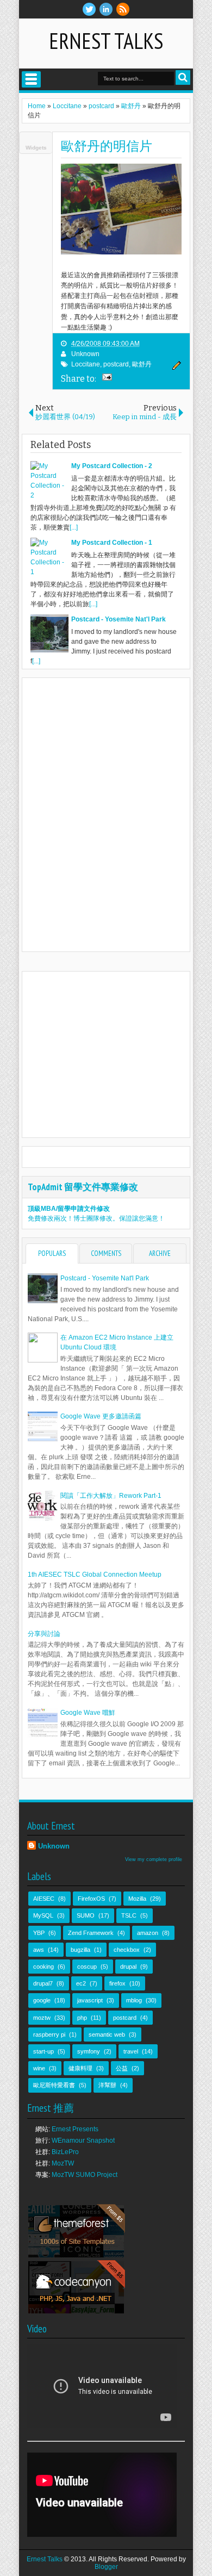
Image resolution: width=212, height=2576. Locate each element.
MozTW (63, 2163)
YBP (39, 1933)
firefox (117, 1983)
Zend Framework (91, 1933)
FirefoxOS (91, 1899)
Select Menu (31, 79)
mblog (134, 2000)
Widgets (36, 148)
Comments (106, 1253)
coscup (87, 1967)
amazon (148, 1933)
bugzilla (80, 1950)
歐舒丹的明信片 (107, 146)
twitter (89, 9)
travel (131, 2051)
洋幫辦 (107, 2085)
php (82, 2018)
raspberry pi (49, 2034)
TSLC (129, 1915)
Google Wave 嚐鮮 (88, 1713)
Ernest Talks (106, 41)
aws (39, 1950)
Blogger (106, 2567)
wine (39, 2068)
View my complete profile (154, 1859)
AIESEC (44, 1899)
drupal (128, 1967)
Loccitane (86, 364)
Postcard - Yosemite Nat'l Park (105, 1278)
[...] (74, 527)
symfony (89, 2051)
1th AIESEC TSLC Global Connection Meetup (95, 1575)
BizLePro (65, 2152)
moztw (42, 2018)
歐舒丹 (142, 364)
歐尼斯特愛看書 (54, 2085)
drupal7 (43, 1983)
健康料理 (80, 2068)
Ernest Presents (75, 2129)
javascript (90, 2000)
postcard (116, 364)
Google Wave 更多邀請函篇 (101, 1416)
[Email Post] (105, 378)
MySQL (43, 1915)
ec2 (81, 1983)
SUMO (86, 1915)
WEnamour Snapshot (83, 2141)
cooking (43, 1967)
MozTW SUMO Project (85, 2175)
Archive (160, 1253)
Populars (52, 1253)
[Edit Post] (175, 368)
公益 (122, 2068)
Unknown (85, 354)
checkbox (127, 1950)
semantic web (107, 2034)
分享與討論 (44, 1634)
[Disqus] (106, 814)
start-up (43, 2051)
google (42, 2000)
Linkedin (106, 9)
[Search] (183, 77)
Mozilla (137, 1899)
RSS (123, 9)
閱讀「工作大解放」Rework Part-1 (111, 1496)
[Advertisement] (119, 1053)
